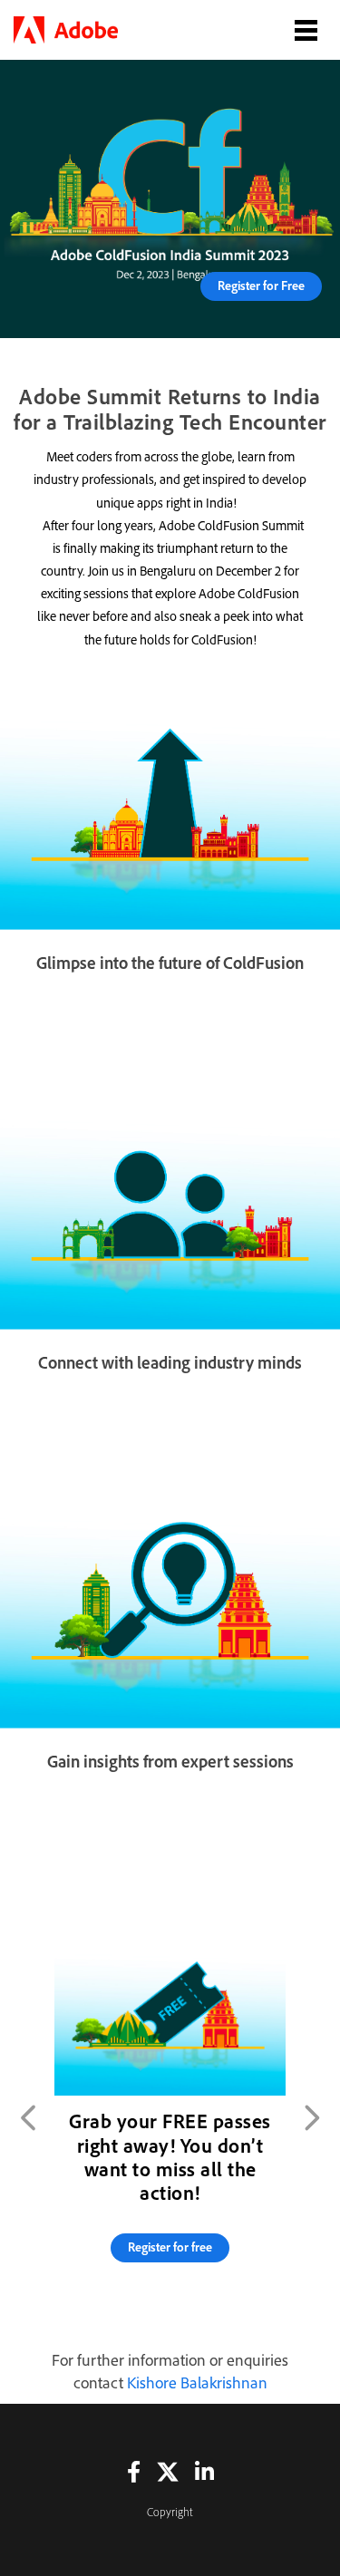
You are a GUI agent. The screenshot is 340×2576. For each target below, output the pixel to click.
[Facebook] (134, 2471)
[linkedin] (204, 2471)
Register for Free (261, 286)
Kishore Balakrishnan (197, 2382)
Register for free (170, 2247)
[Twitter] (168, 2471)
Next (311, 2117)
